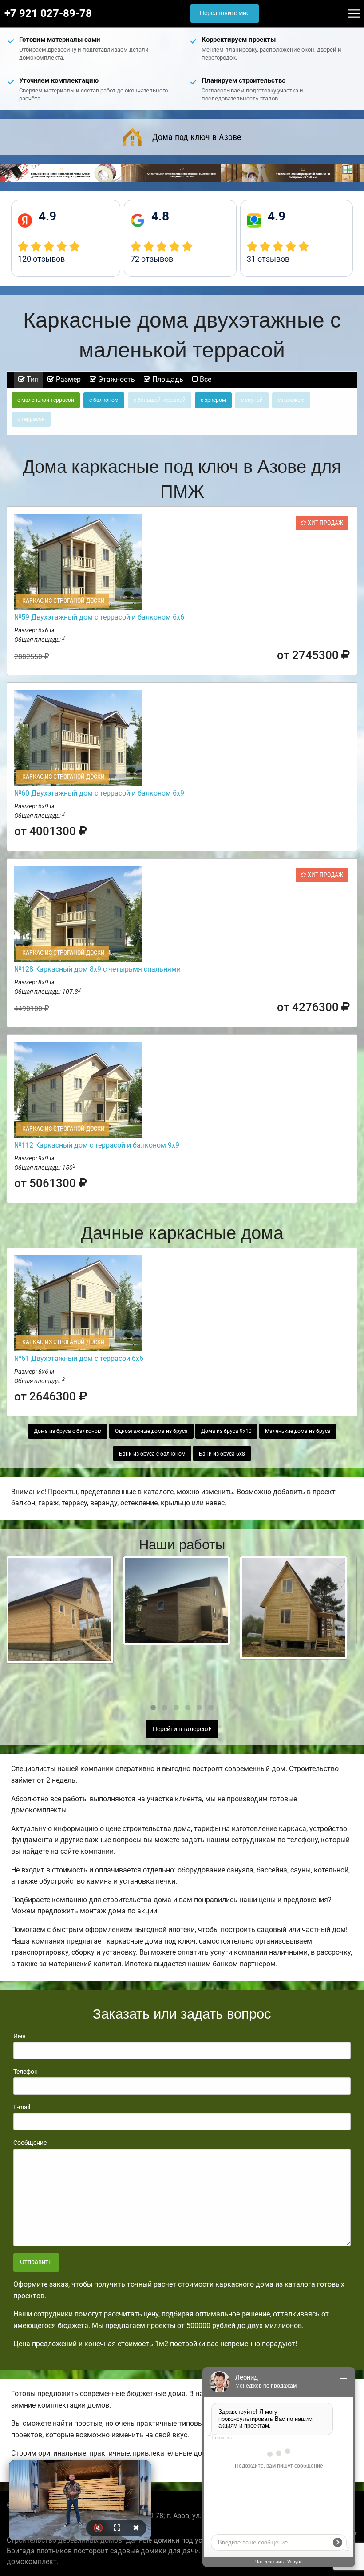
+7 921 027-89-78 (48, 13)
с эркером (213, 400)
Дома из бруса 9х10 (226, 1431)
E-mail (22, 2107)
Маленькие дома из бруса (298, 1431)
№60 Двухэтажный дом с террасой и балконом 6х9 (99, 793)
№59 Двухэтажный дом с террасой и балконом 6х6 (99, 617)
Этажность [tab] (116, 379)
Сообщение (30, 2143)
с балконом (104, 400)
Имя (20, 2036)
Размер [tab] (67, 379)
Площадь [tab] (167, 379)
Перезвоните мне (225, 13)
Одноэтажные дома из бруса (151, 1431)
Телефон (26, 2072)
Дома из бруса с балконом (68, 1431)
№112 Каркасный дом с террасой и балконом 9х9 (97, 1145)
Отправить (36, 2262)
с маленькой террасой (46, 400)
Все (205, 379)
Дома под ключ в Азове (197, 137)
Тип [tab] (32, 379)
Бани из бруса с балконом (152, 1454)
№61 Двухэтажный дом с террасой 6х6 (79, 1358)
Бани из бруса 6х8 (222, 1454)
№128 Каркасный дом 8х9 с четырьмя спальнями (97, 969)
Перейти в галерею (181, 1729)
